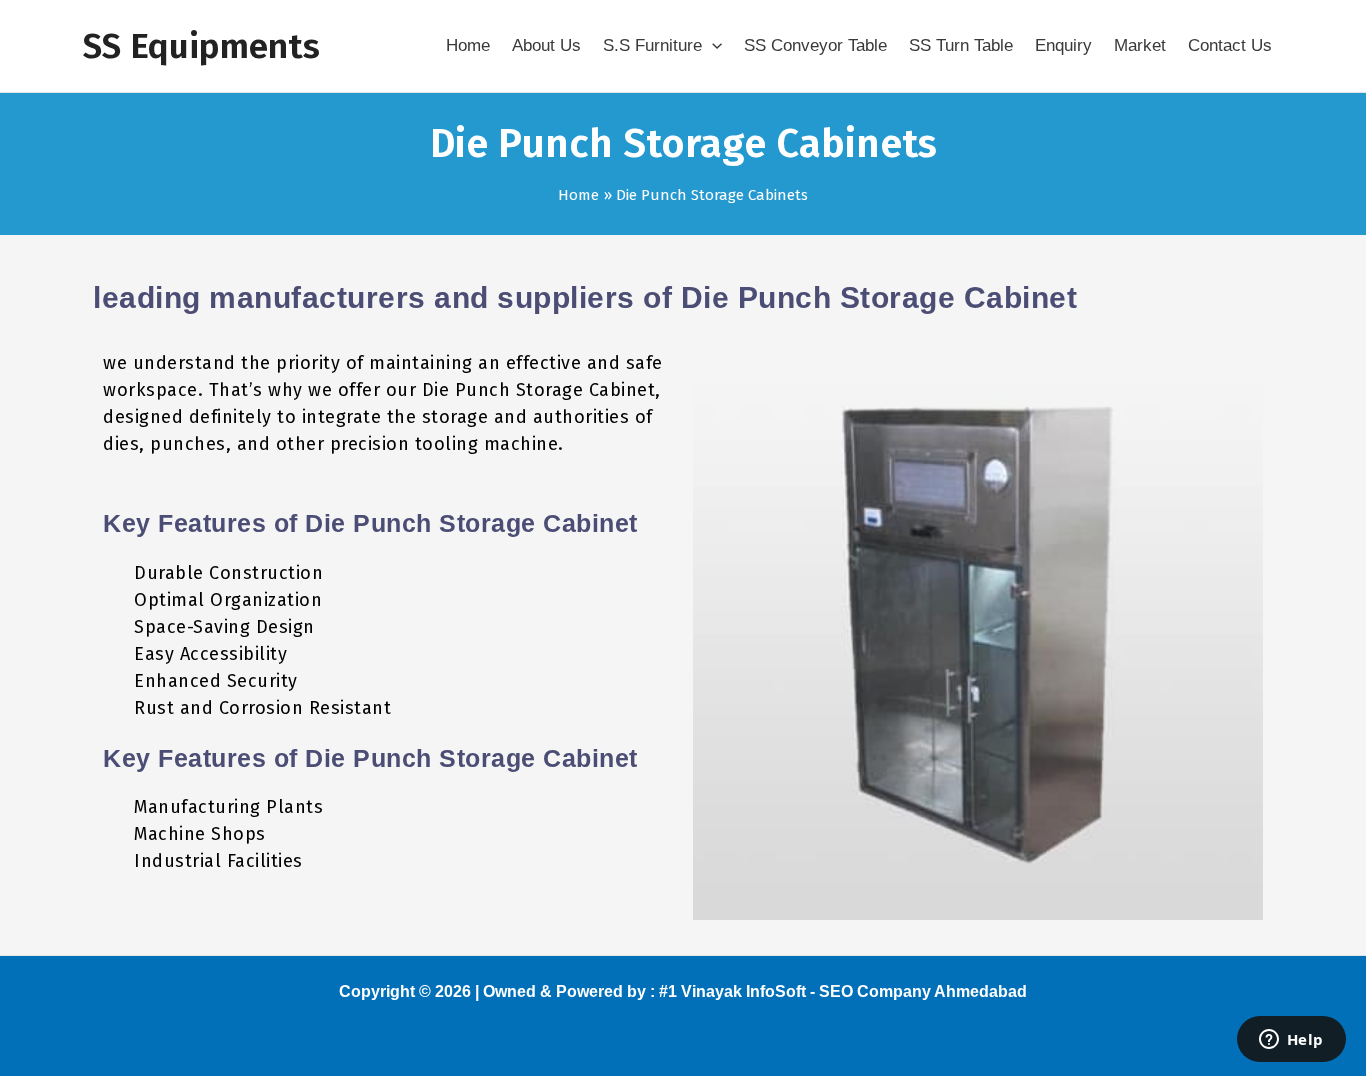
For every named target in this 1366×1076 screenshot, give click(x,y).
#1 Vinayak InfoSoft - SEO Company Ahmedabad (843, 991)
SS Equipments (201, 46)
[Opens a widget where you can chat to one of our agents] (1291, 1041)
